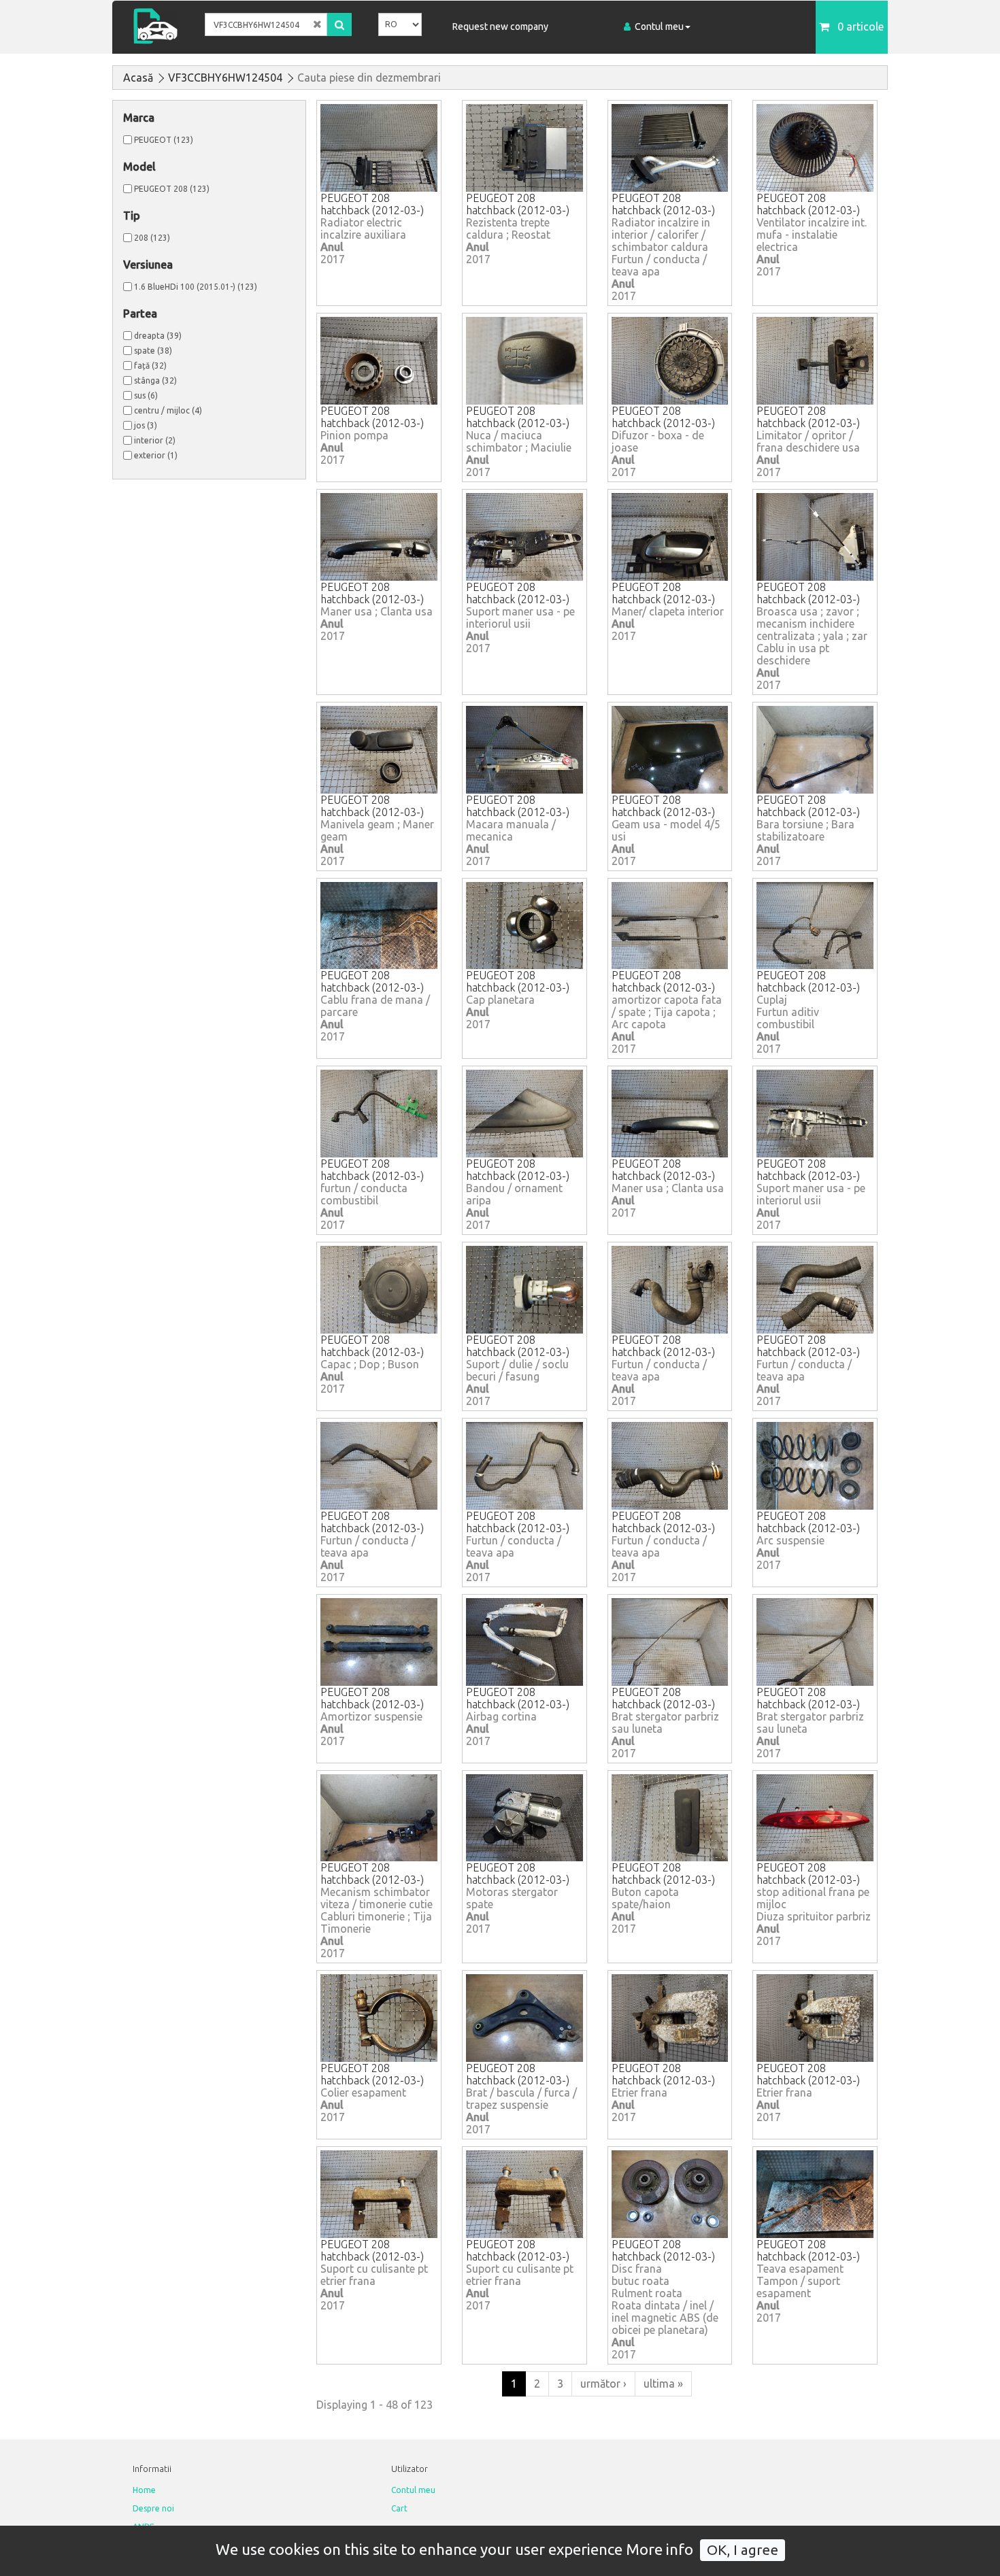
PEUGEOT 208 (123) (172, 189)
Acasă (138, 78)
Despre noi (153, 2508)
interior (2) (155, 440)
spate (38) (153, 351)
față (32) (150, 366)
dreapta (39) (158, 336)
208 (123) (152, 238)
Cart (399, 2508)
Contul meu (659, 27)
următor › (603, 2384)
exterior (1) (156, 455)
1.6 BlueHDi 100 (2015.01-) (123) (196, 287)
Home (144, 2490)
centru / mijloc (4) (168, 410)
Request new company (500, 27)
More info (660, 2549)
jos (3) (146, 425)
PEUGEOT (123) (164, 140)
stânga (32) (155, 380)
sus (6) (146, 395)
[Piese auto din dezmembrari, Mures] (160, 26)
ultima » (663, 2384)
